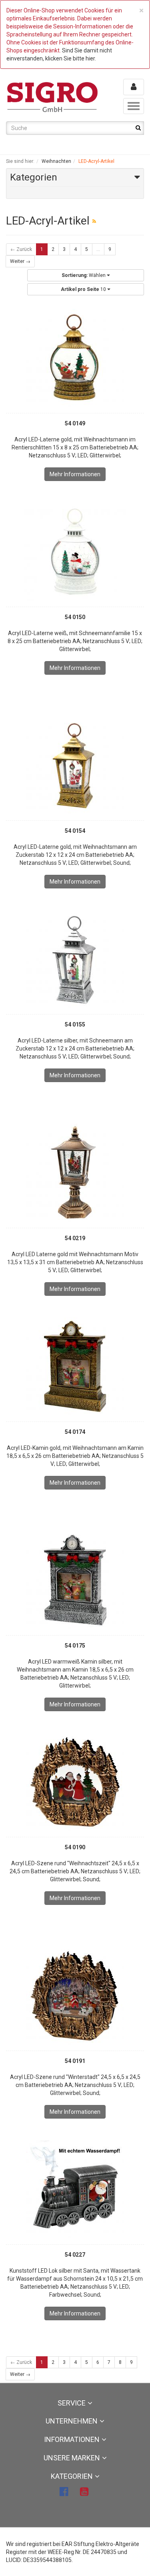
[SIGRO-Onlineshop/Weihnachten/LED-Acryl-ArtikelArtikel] (94, 221)
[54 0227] (75, 2189)
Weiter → (20, 261)
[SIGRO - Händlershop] (53, 96)
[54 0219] (75, 1173)
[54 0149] (75, 358)
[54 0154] (75, 766)
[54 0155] (75, 959)
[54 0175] (75, 1580)
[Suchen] (138, 128)
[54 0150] (75, 552)
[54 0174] (75, 1367)
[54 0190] (75, 1782)
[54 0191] (75, 1996)
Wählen (84, 275)
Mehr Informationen (75, 474)
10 (84, 289)
